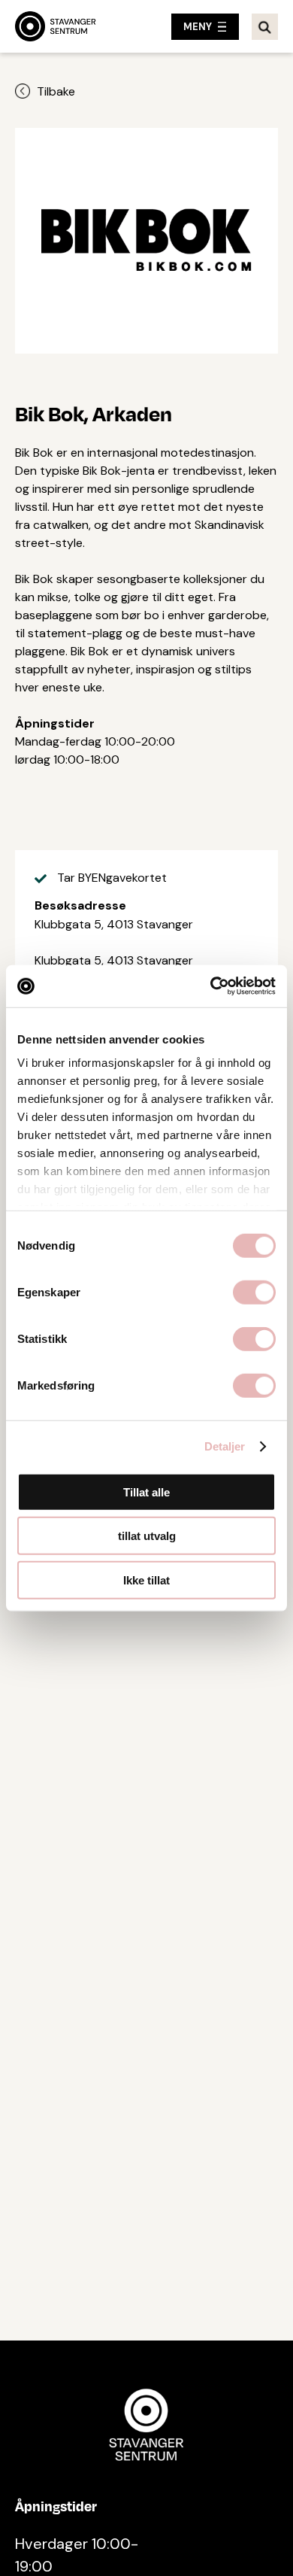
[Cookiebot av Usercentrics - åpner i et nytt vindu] (211, 986)
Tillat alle (146, 1492)
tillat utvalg (147, 1536)
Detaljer (225, 1446)
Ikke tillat (146, 1580)
